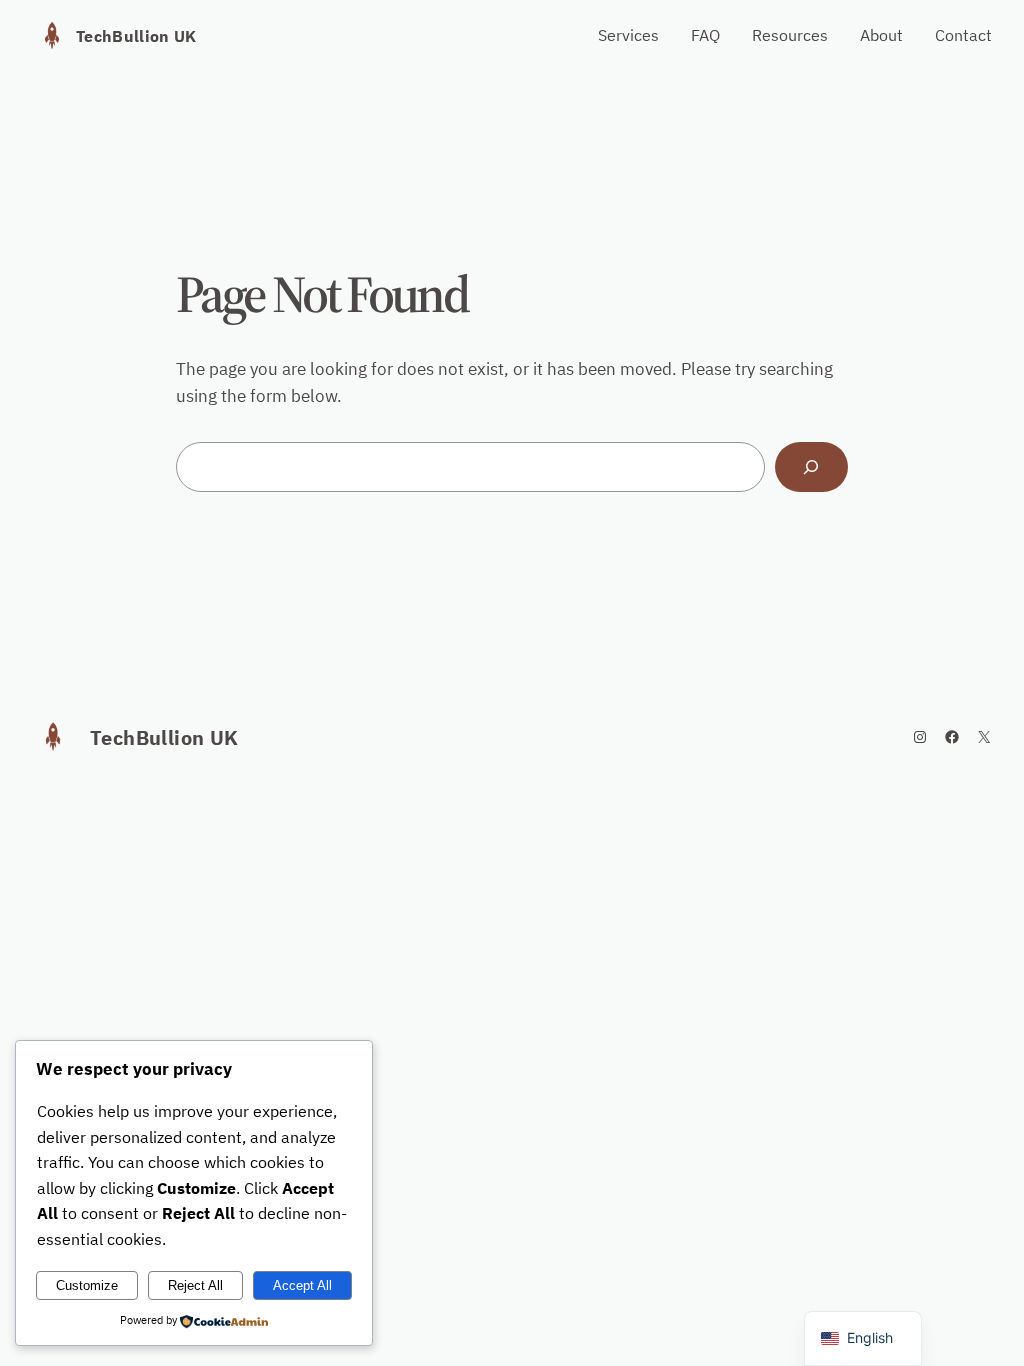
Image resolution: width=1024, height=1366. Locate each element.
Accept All (302, 1285)
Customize (87, 1285)
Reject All (195, 1285)
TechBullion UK (136, 36)
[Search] (811, 467)
